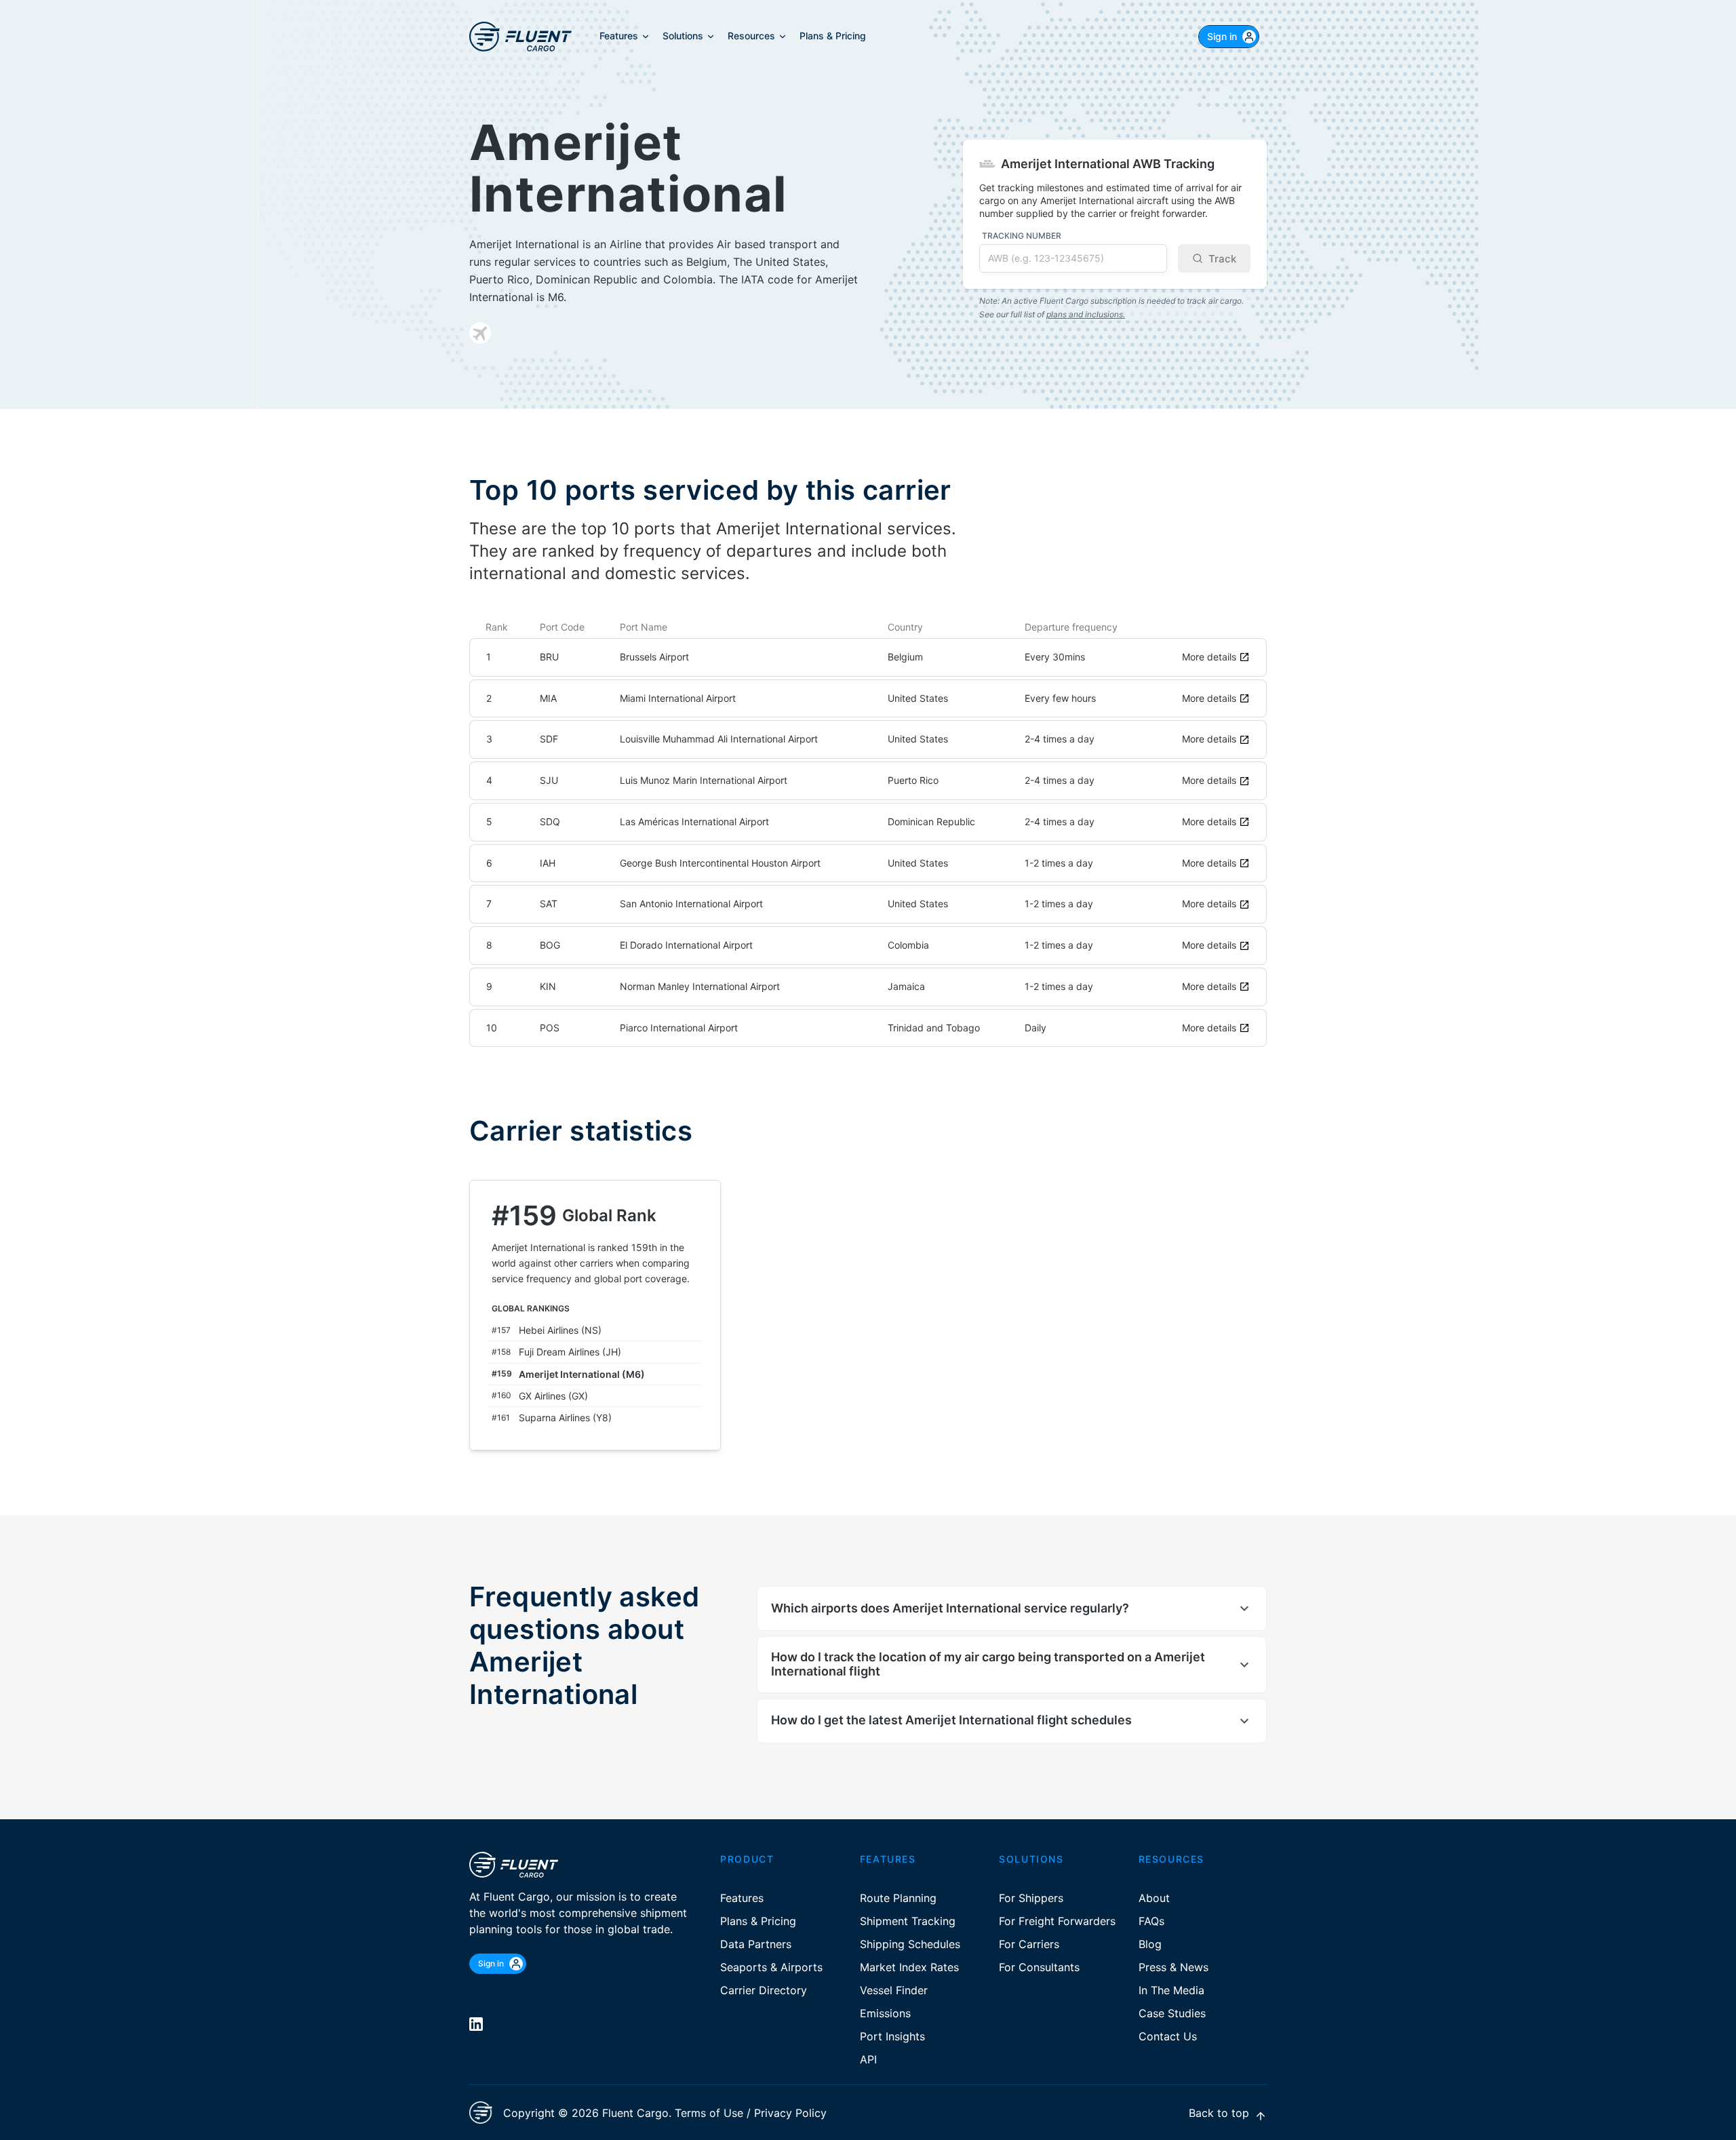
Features (742, 1898)
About (1154, 1898)
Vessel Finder (894, 1990)
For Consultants (1039, 1967)
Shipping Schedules (910, 1944)
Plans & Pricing (758, 1921)
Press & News (1173, 1967)
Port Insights (892, 2036)
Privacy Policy (790, 2113)
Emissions (885, 2013)
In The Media (1171, 1990)
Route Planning (898, 1898)
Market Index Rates (909, 1967)
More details (1209, 657)
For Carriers (1029, 1944)
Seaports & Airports (771, 1967)
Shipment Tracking (908, 1921)
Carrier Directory (764, 1990)
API (868, 2059)
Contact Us (1168, 2036)
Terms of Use (709, 2113)
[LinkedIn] (476, 2024)
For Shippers (1031, 1898)
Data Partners (756, 1944)
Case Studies (1172, 2013)
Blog (1150, 1944)
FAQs (1151, 1921)
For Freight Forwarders (1057, 1921)
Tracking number (1022, 236)
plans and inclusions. (1086, 314)
